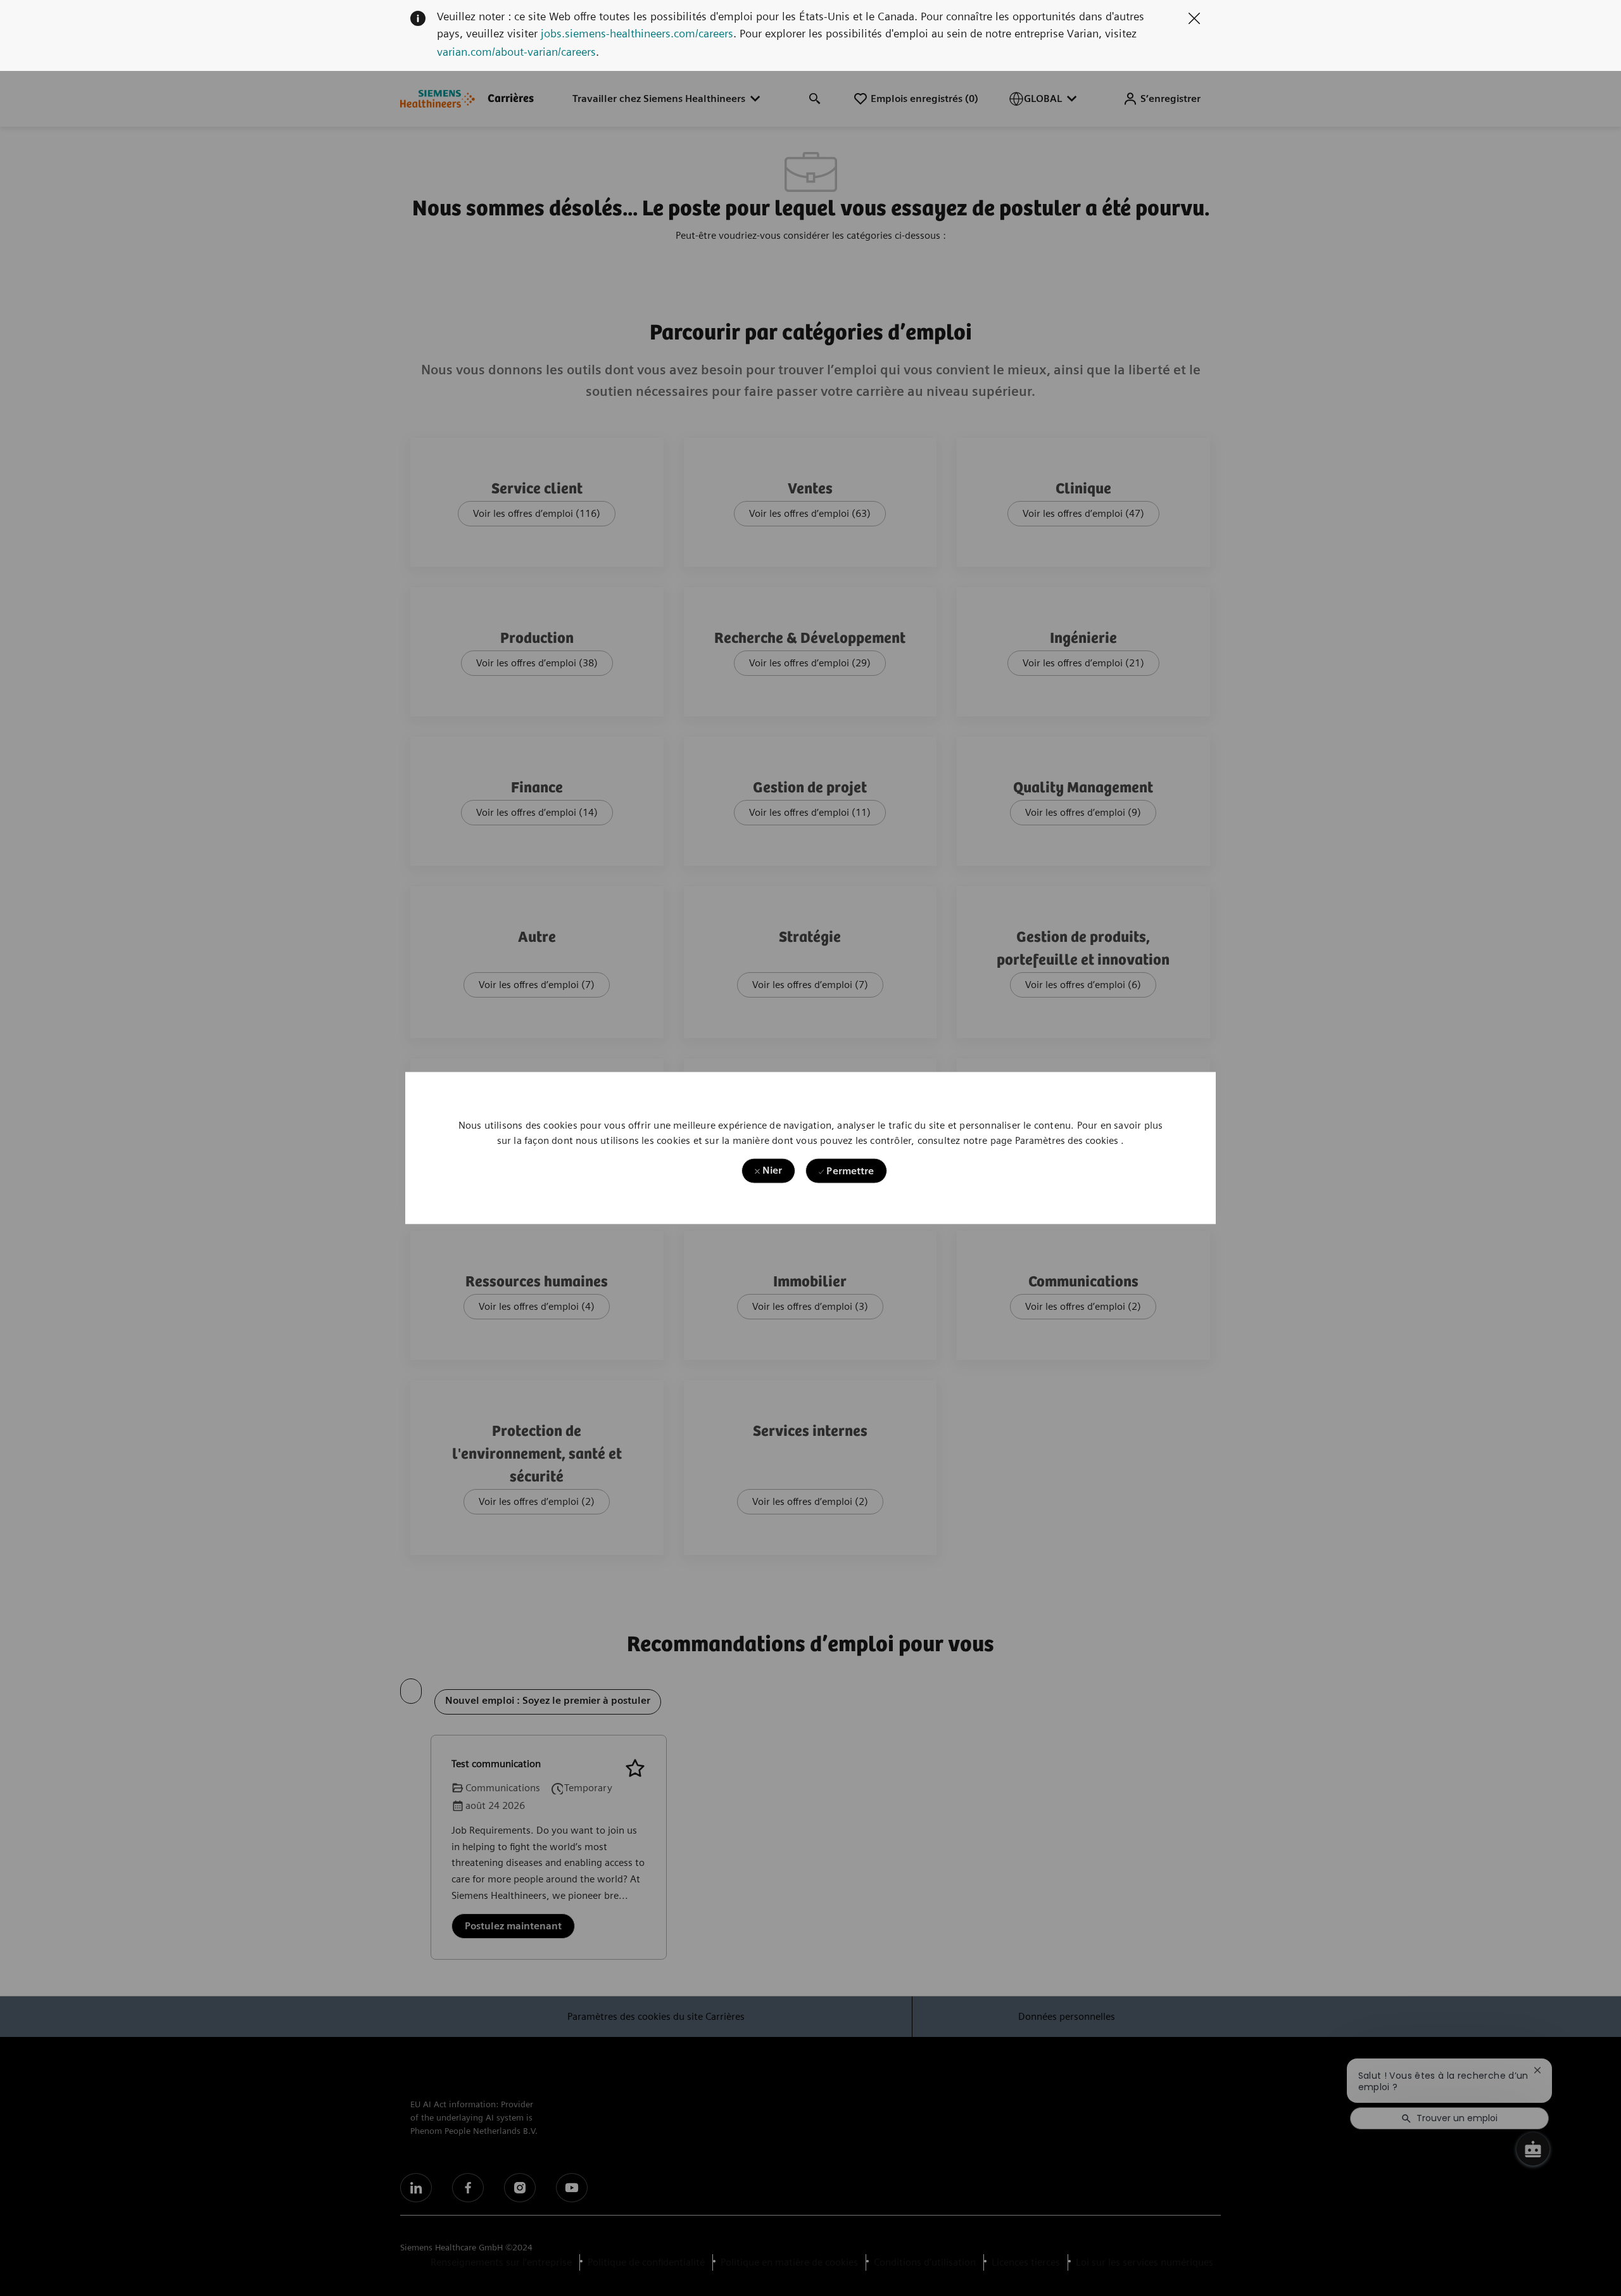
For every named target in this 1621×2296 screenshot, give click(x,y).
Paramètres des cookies (1067, 1140)
